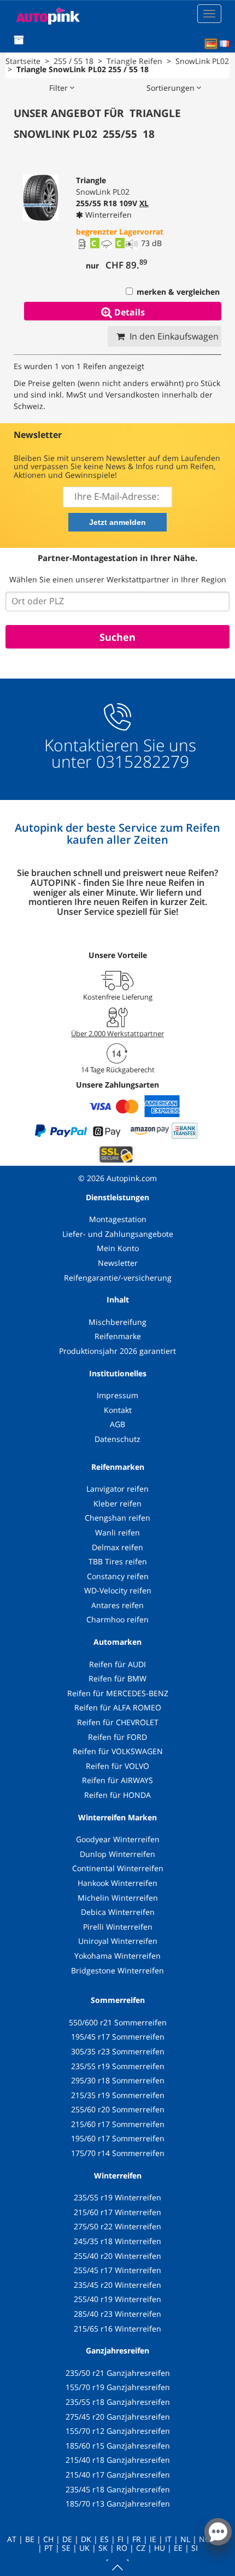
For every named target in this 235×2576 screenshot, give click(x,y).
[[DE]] (211, 44)
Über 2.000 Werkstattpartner (117, 1033)
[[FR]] (225, 44)
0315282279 (140, 761)
